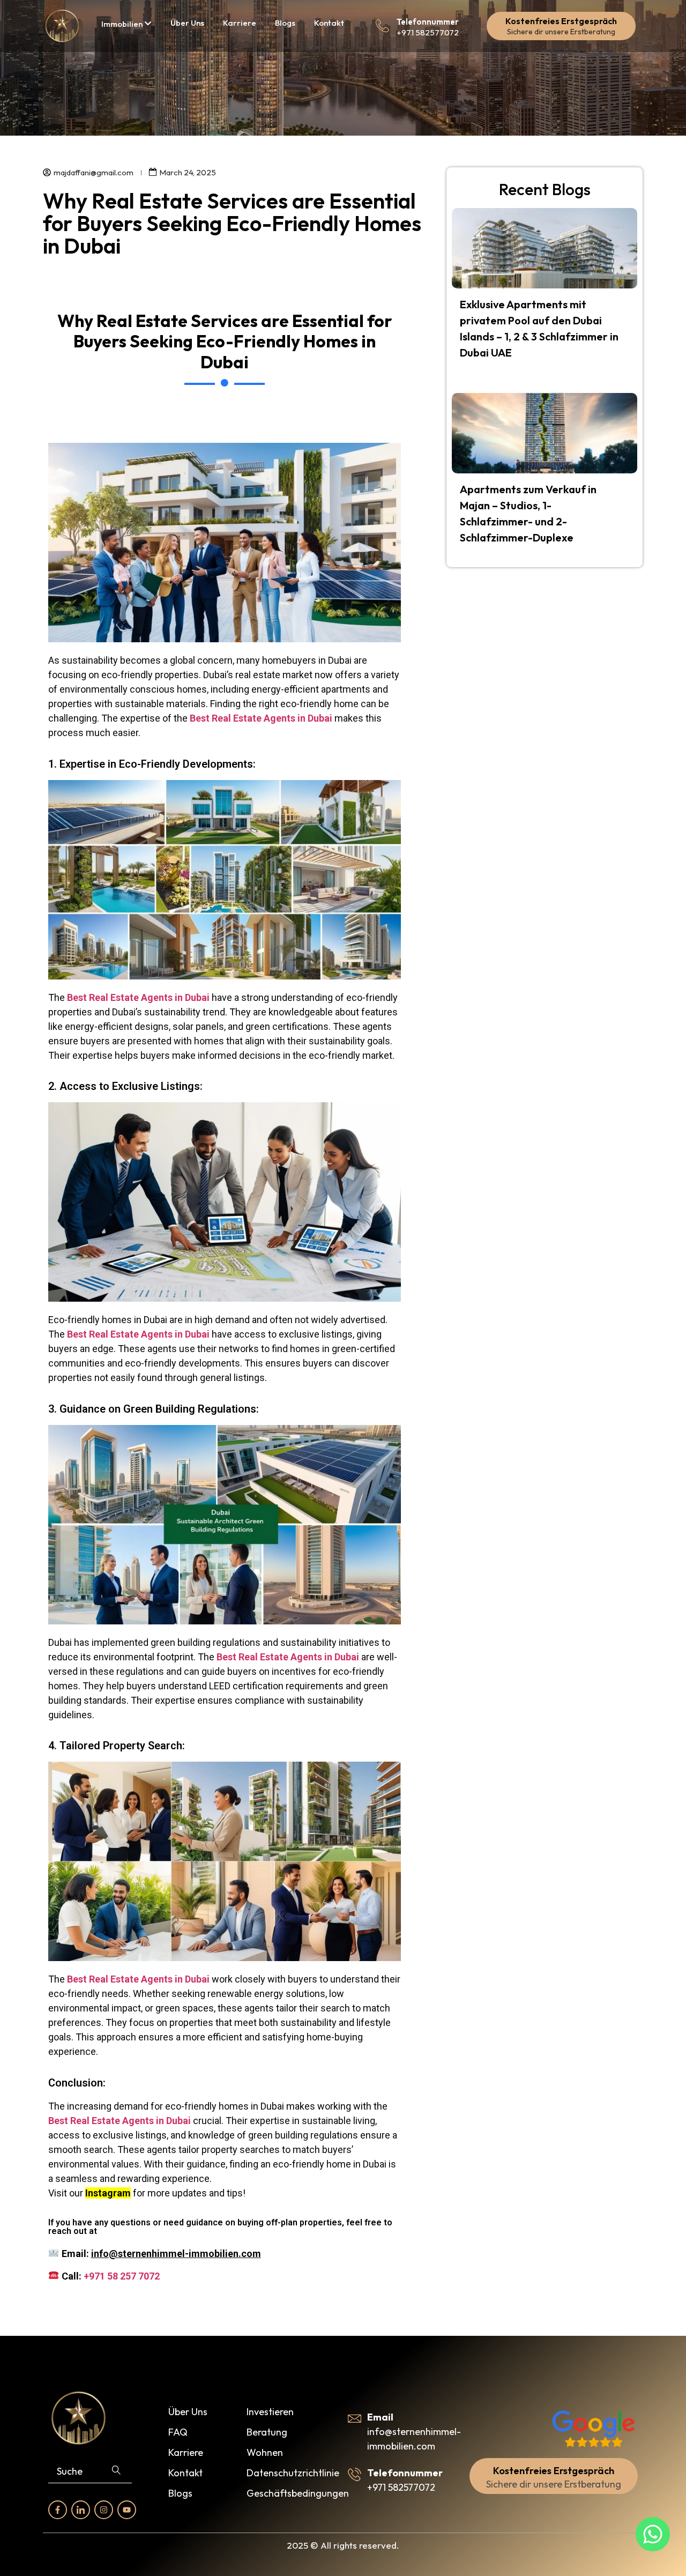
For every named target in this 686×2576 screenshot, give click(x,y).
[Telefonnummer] (382, 26)
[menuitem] (126, 24)
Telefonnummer (428, 22)
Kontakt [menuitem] (329, 23)
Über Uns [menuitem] (187, 23)
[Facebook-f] (58, 2510)
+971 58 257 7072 (122, 2276)
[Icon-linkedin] (81, 2510)
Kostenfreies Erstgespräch (561, 21)
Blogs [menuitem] (285, 23)
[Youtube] (127, 2510)
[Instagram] (104, 2510)
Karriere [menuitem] (240, 23)
